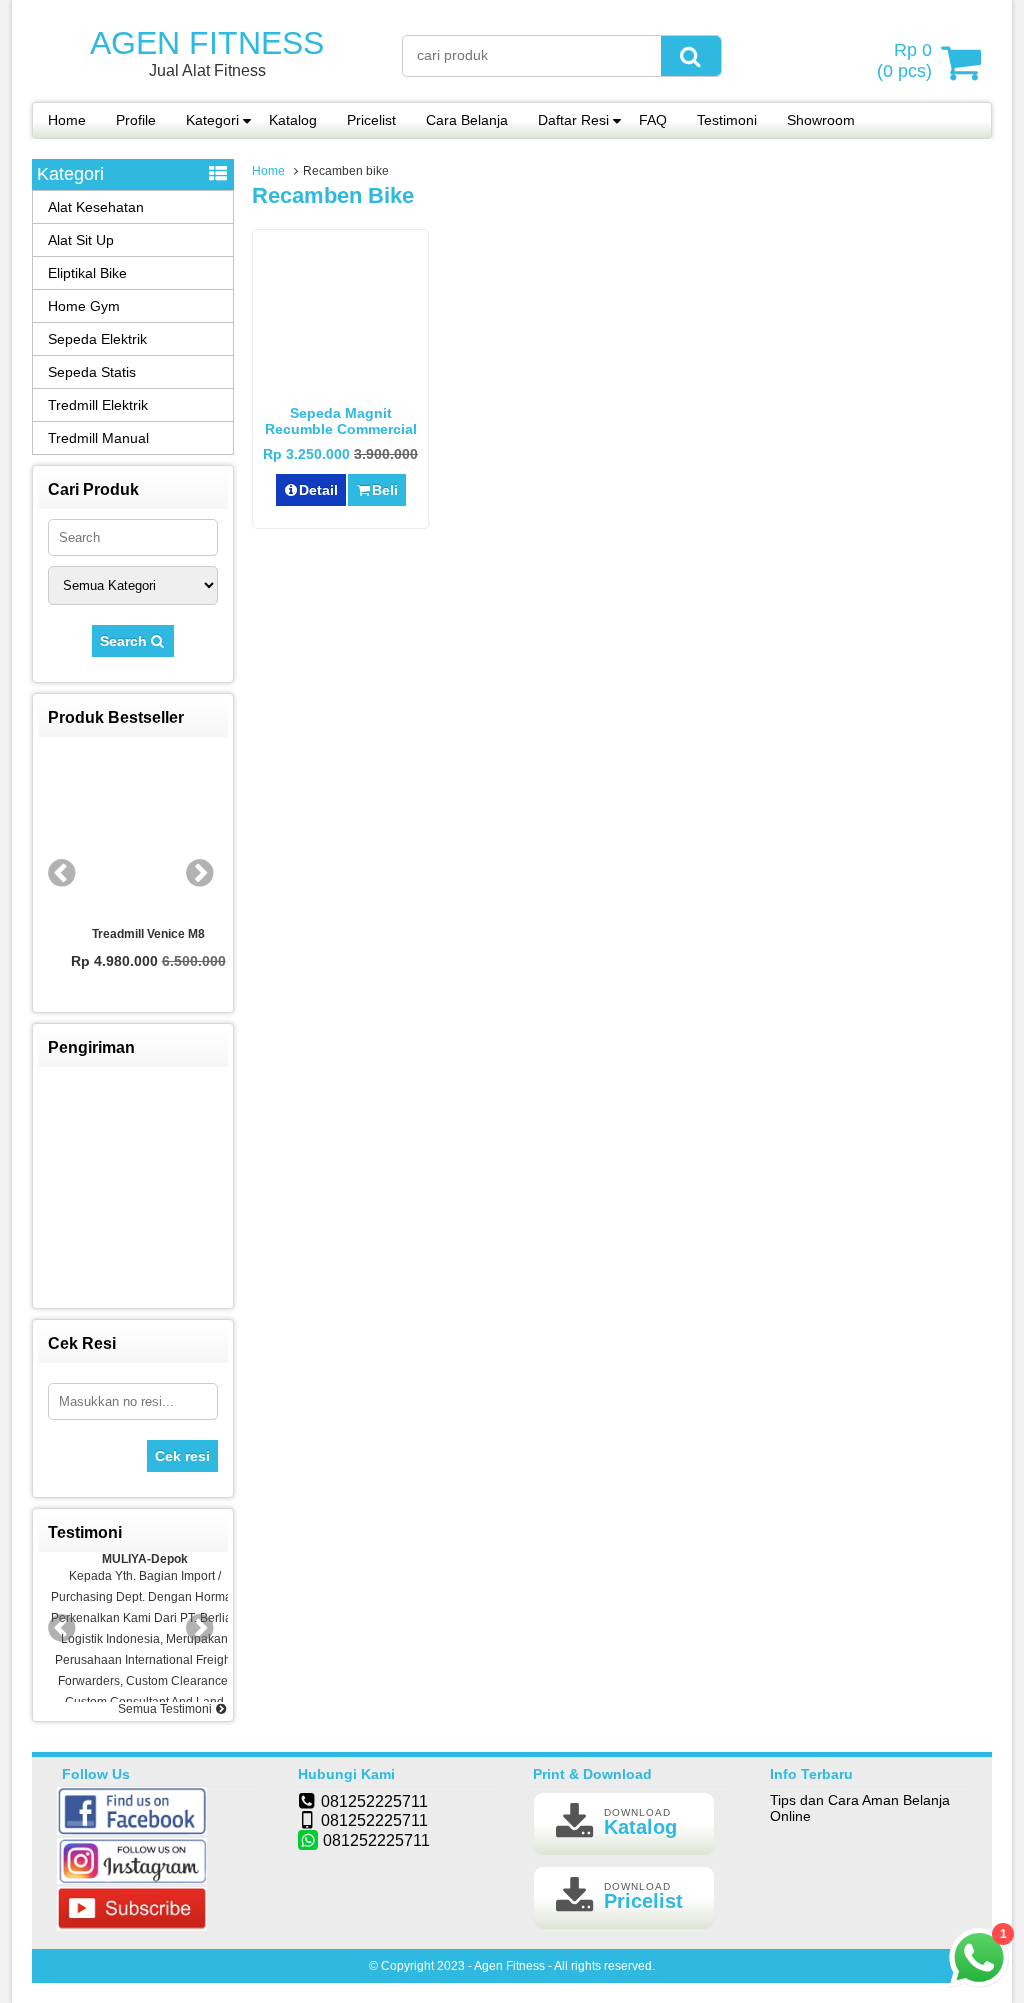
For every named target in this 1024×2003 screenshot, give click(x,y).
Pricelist (371, 120)
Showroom (821, 120)
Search (125, 641)
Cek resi (182, 1456)
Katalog (293, 120)
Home (67, 120)
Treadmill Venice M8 (133, 934)
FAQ (653, 120)
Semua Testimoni (166, 1709)
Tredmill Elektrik (98, 405)
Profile (136, 120)
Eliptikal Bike (87, 273)
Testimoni (727, 120)
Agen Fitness (207, 43)
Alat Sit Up (81, 240)
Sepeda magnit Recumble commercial (341, 421)
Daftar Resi (573, 120)
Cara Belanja (467, 120)
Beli (385, 490)
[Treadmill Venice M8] (133, 832)
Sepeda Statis (92, 372)
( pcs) (904, 60)
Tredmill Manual (98, 438)
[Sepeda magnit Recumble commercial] (340, 383)
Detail (318, 490)
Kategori (212, 120)
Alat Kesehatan (96, 207)
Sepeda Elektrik (97, 339)
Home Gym (84, 306)
